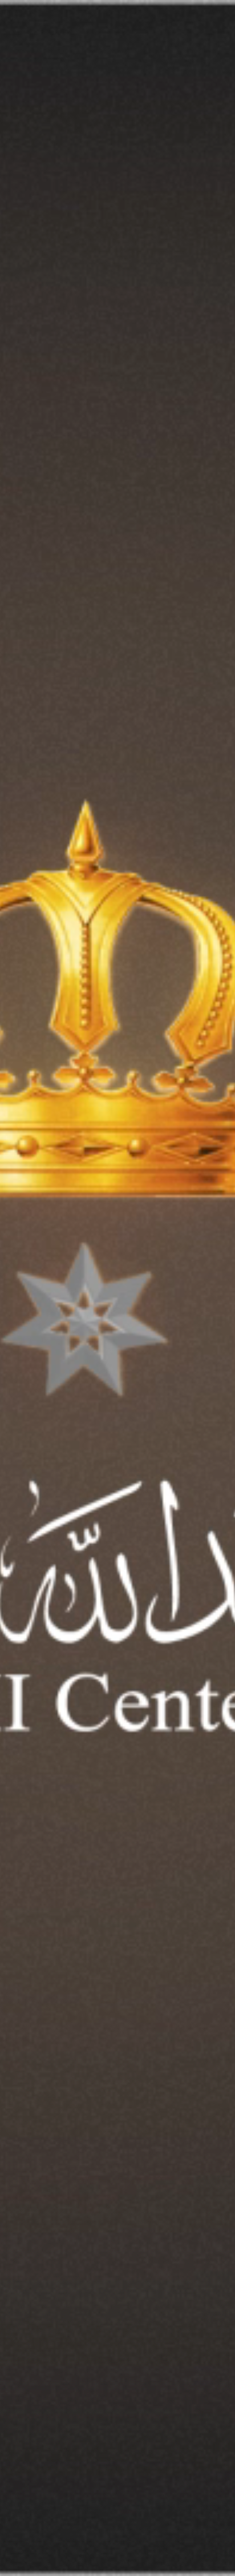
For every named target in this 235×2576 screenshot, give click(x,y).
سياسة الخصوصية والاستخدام (113, 2437)
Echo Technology (146, 2541)
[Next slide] (101, 2355)
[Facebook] (193, 2483)
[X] (174, 2483)
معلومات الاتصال (44, 2437)
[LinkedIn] (155, 2483)
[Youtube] (137, 2483)
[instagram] (212, 2483)
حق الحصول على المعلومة (189, 2437)
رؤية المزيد (190, 2084)
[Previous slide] (134, 2355)
